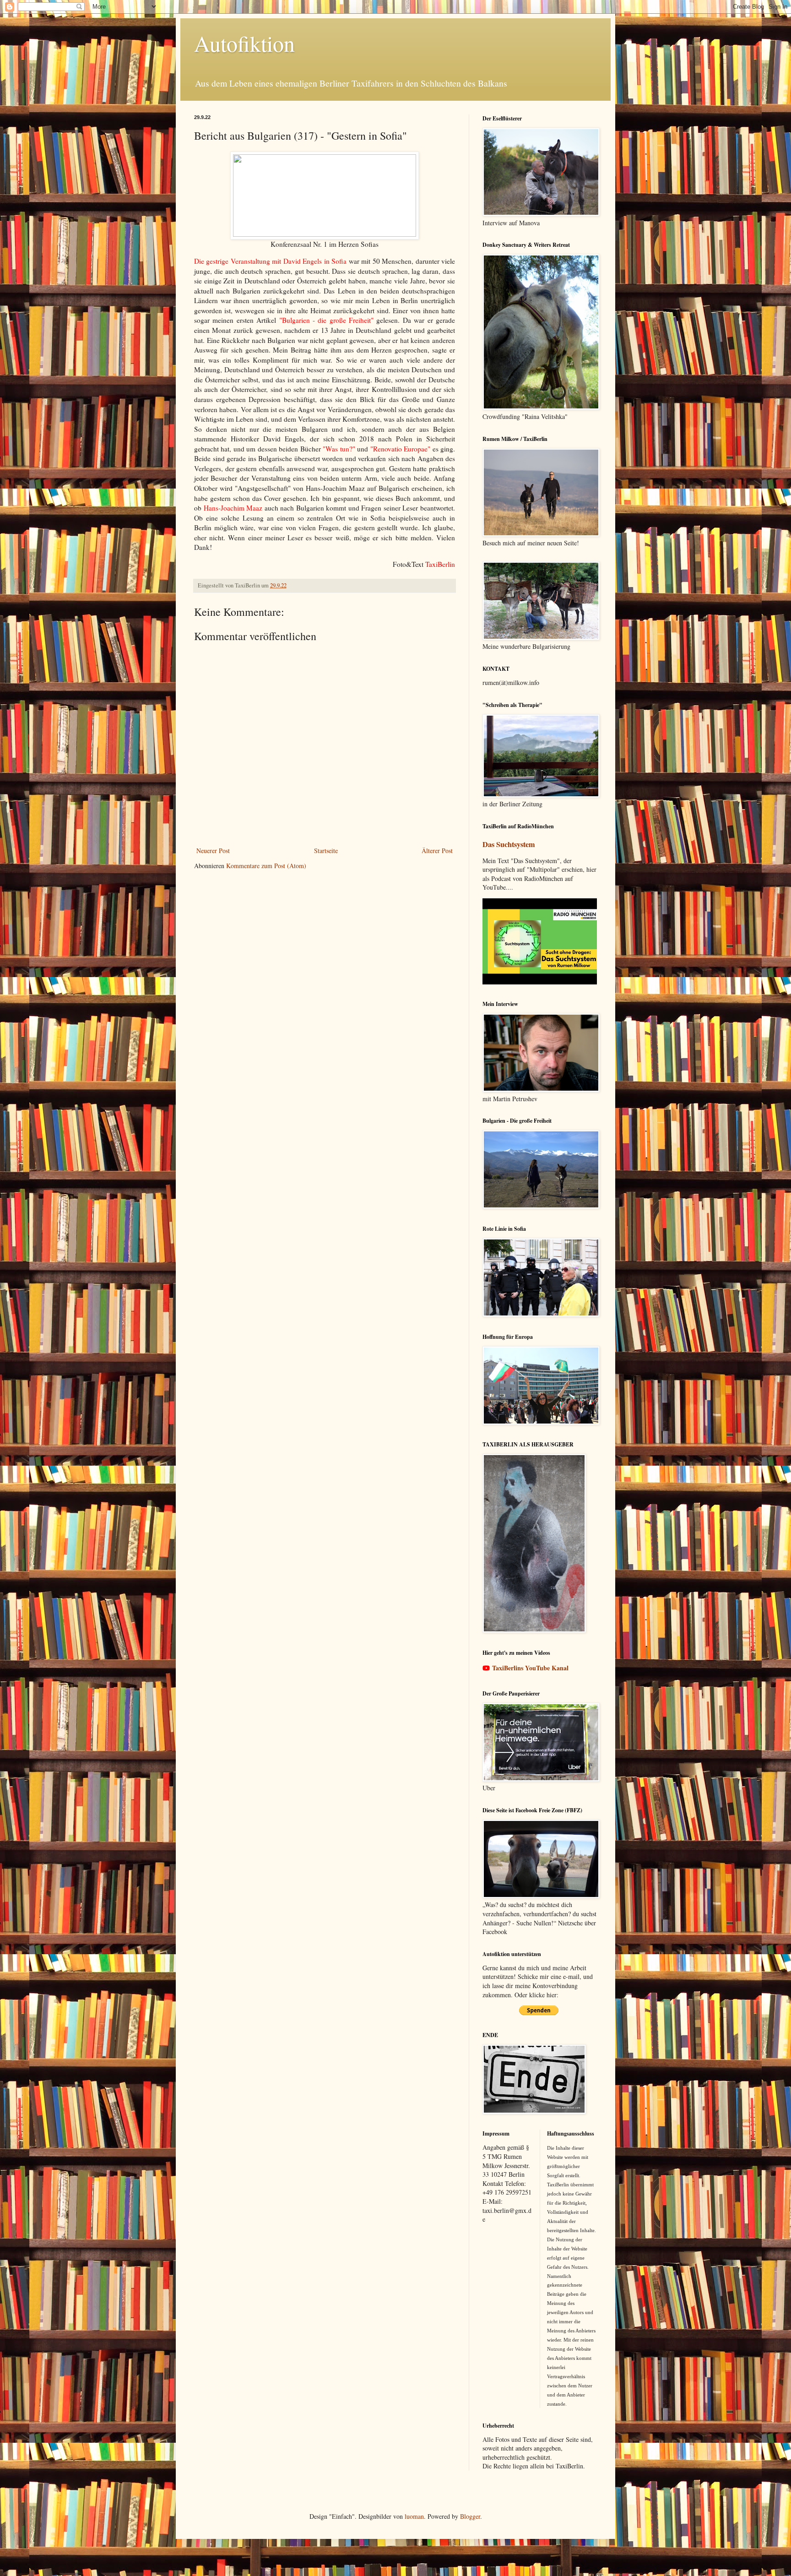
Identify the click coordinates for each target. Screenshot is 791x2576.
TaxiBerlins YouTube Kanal (530, 1668)
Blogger (470, 2516)
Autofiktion (244, 43)
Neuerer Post (213, 851)
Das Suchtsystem (509, 844)
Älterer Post (437, 851)
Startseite (326, 851)
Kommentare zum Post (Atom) (266, 866)
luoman (414, 2516)
